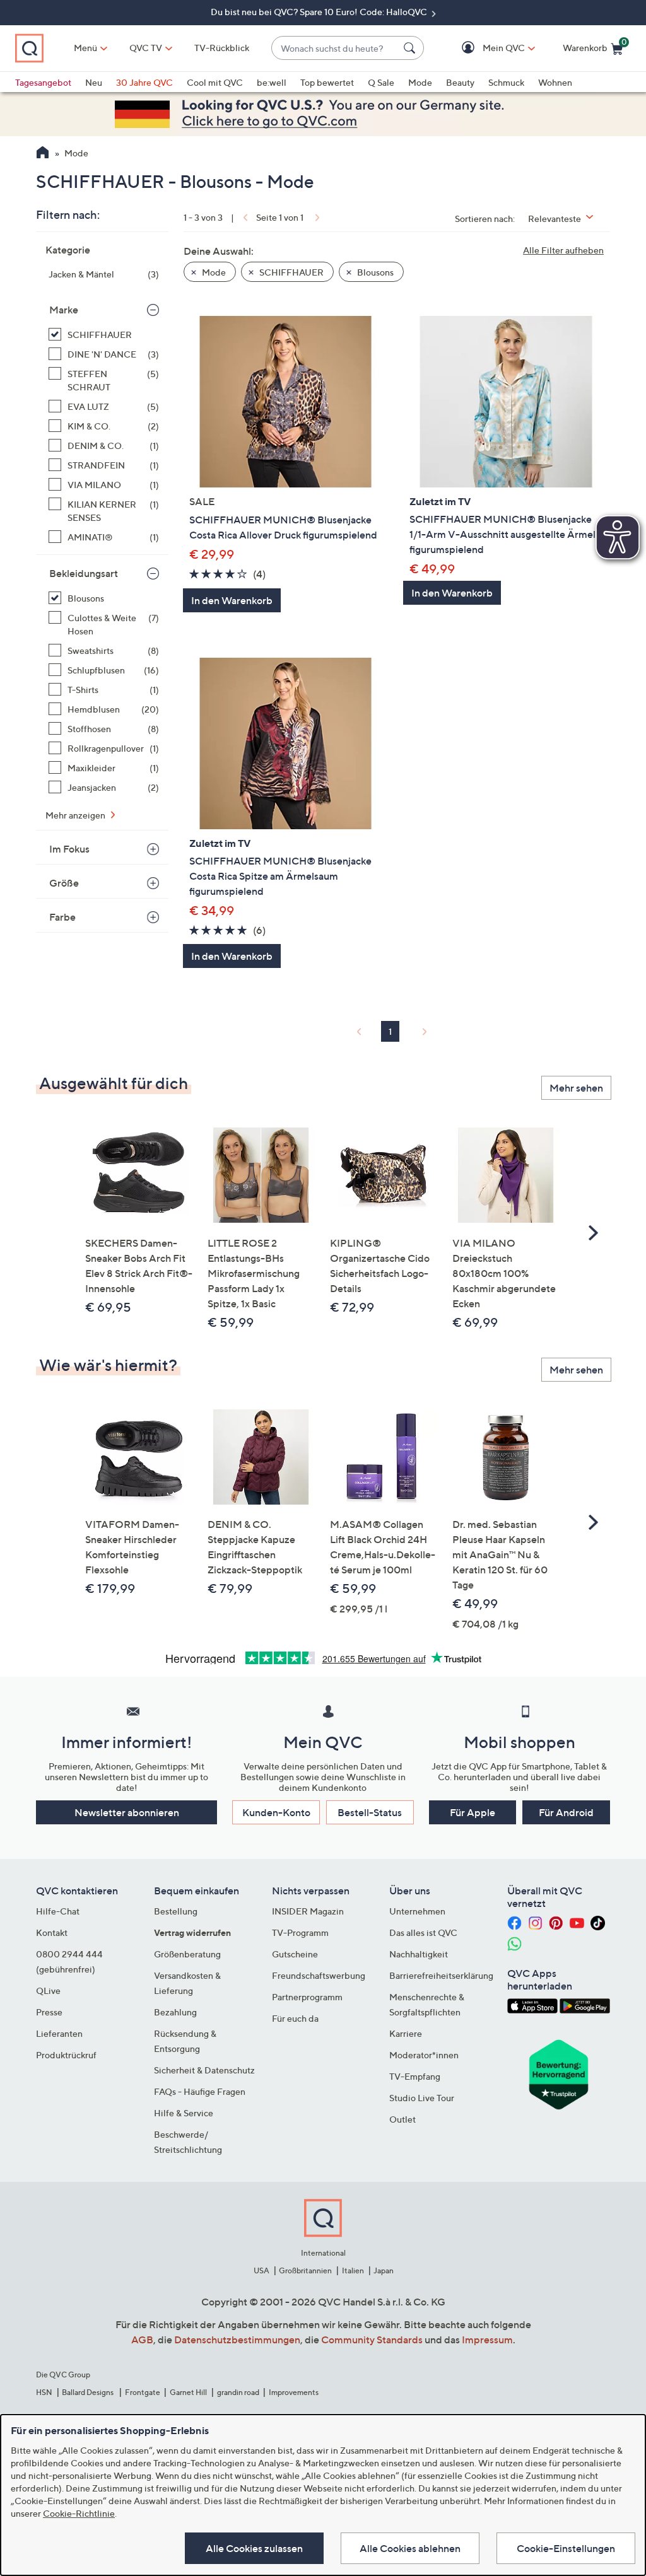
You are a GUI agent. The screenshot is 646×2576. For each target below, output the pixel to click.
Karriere (406, 2033)
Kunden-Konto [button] (276, 1812)
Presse (49, 2012)
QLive (48, 1990)
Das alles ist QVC (423, 1932)
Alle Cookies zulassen (254, 2548)
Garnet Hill (188, 2392)
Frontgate (143, 2392)
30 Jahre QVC (144, 82)
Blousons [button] (374, 272)
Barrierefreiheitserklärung (441, 1975)
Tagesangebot (43, 82)
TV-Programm (300, 1932)
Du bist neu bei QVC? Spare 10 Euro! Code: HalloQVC (320, 12)
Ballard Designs (88, 2392)
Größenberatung (187, 1954)
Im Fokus (69, 849)
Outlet (402, 2119)
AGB (142, 2340)
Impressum (487, 2340)
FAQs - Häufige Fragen (200, 2091)
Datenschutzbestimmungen (237, 2340)
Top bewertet (327, 82)
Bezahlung (175, 2012)
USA (261, 2270)
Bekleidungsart (84, 573)
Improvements (294, 2392)
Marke (64, 310)
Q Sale (381, 82)
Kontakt (52, 1932)
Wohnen (555, 82)
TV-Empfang (415, 2076)
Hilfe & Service (184, 2113)
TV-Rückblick (222, 48)
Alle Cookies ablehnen (410, 2548)
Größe (64, 883)
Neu (94, 82)
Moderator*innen (424, 2055)
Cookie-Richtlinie (79, 2513)
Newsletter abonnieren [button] (127, 1812)
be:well (272, 82)
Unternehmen (417, 1911)
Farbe (62, 917)
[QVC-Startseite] (43, 154)
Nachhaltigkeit (419, 1954)
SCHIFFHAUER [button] (291, 272)
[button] (485, 48)
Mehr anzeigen (76, 815)
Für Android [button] (566, 1812)
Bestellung (176, 1911)
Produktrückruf (66, 2055)
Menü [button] (85, 48)
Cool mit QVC (215, 82)
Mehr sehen (576, 1088)
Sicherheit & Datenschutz (204, 2070)
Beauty (460, 82)
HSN (44, 2392)
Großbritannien (305, 2270)
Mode (420, 82)
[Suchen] (411, 48)
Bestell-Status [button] (370, 1812)
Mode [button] (213, 272)
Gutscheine (295, 1954)
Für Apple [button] (473, 1812)
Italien (353, 2270)
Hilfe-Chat (58, 1911)
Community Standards (372, 2340)
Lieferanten (59, 2033)
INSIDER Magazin (308, 1911)
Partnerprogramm (307, 1997)
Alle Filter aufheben (563, 250)
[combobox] (335, 48)
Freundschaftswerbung (319, 1975)
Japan (384, 2270)
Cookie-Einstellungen (566, 2548)
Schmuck (506, 82)
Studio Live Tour (422, 2098)
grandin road (238, 2392)
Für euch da (295, 2018)
